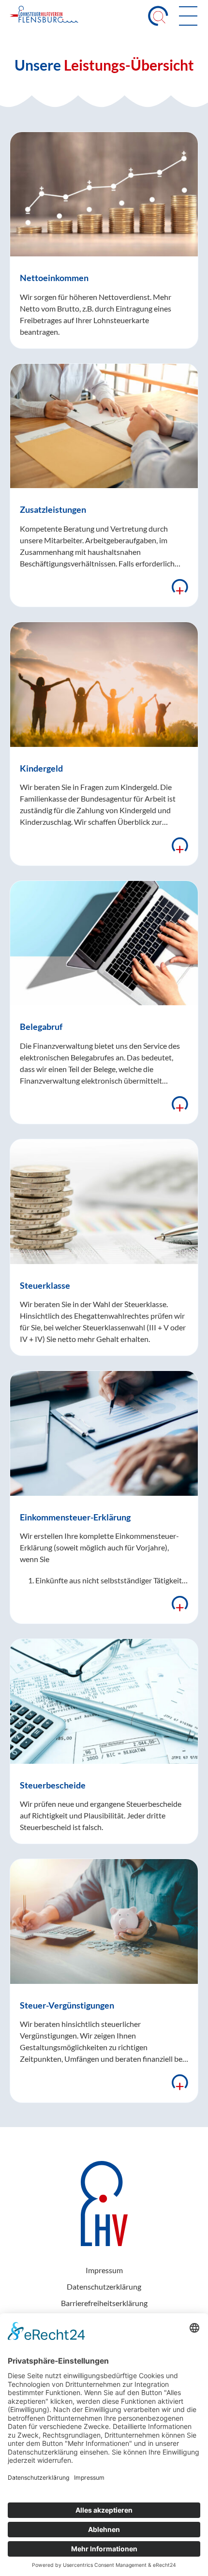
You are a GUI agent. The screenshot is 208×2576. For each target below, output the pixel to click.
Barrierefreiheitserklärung (104, 2303)
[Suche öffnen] (158, 16)
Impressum (104, 2270)
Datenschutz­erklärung (104, 2286)
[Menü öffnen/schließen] (188, 16)
